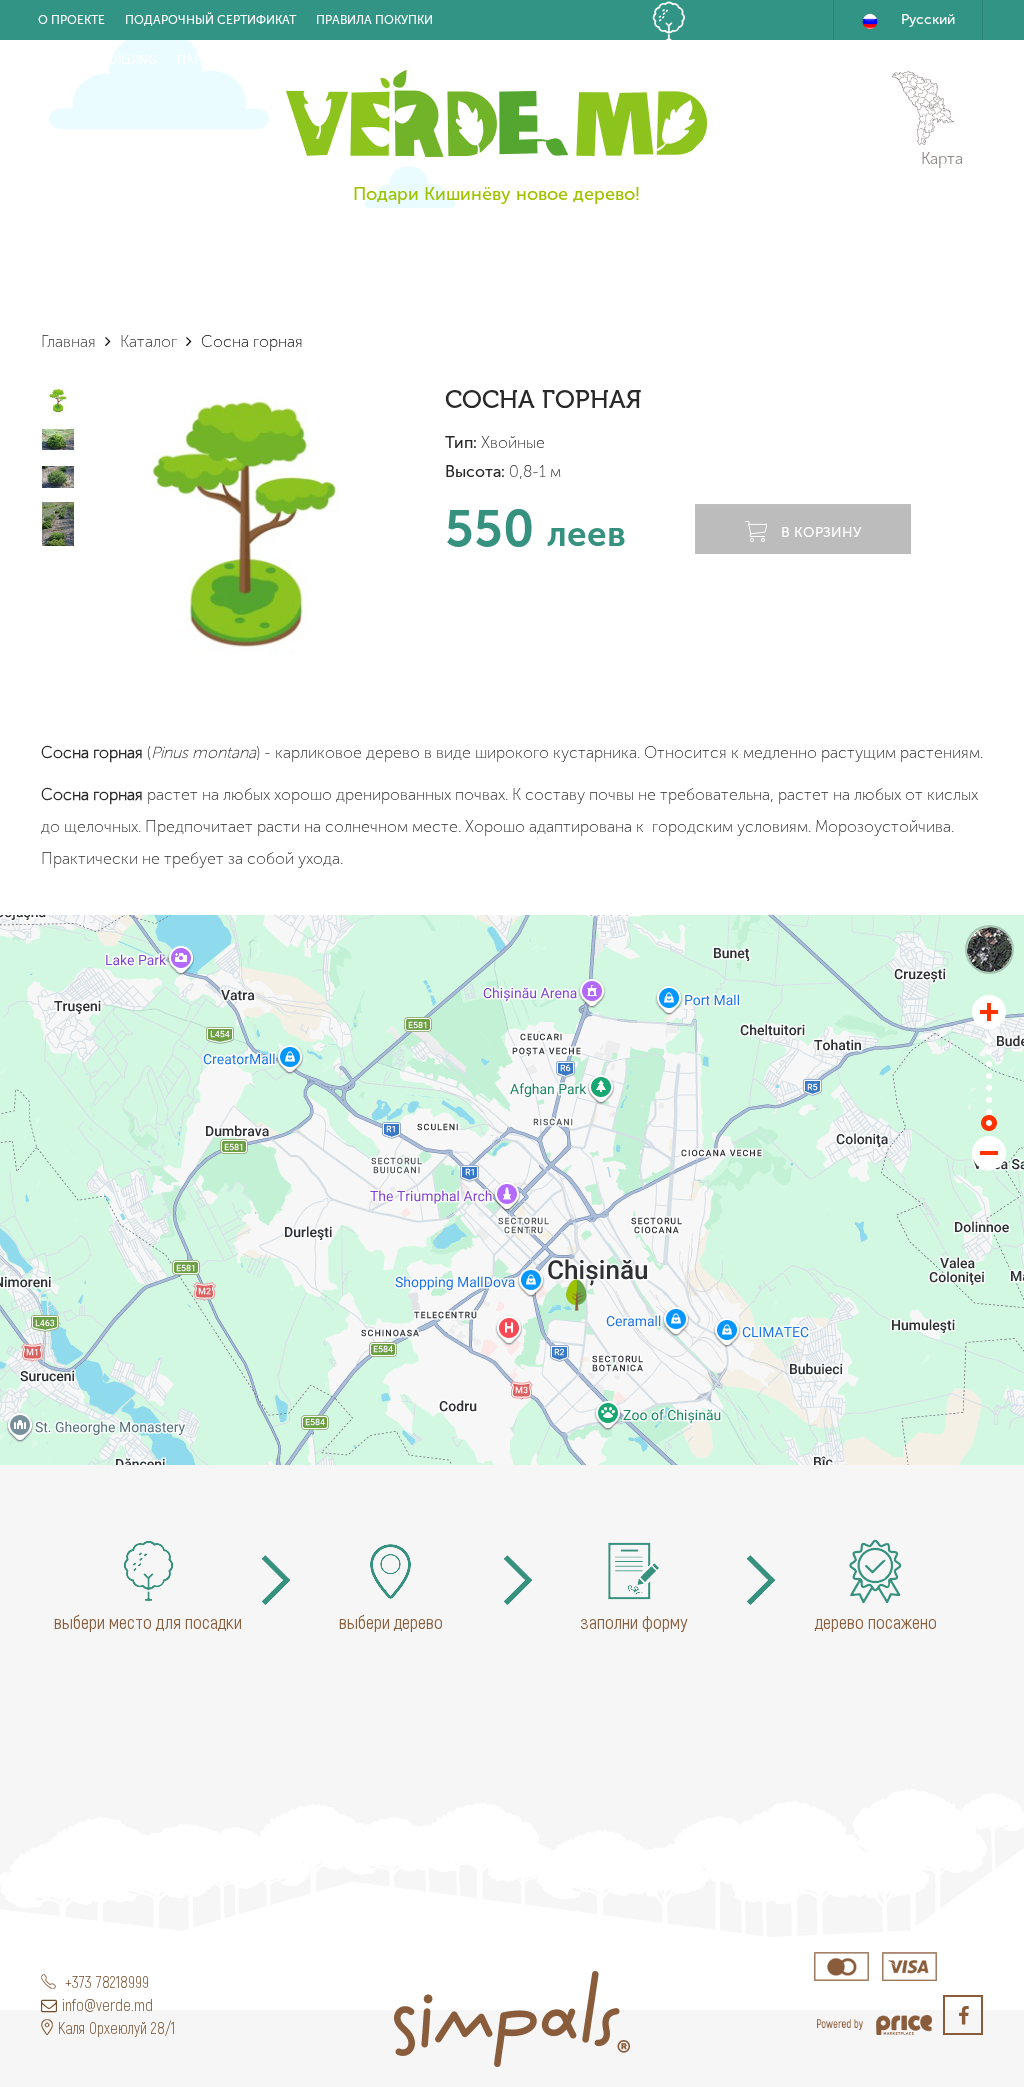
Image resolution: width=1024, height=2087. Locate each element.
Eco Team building (97, 60)
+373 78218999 (105, 1981)
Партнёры (209, 60)
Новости (291, 60)
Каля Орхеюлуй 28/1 (116, 2027)
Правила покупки (374, 20)
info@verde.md (107, 2004)
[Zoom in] (989, 1012)
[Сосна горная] (576, 1295)
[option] (245, 522)
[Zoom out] (989, 1153)
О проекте (71, 20)
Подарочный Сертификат (210, 20)
